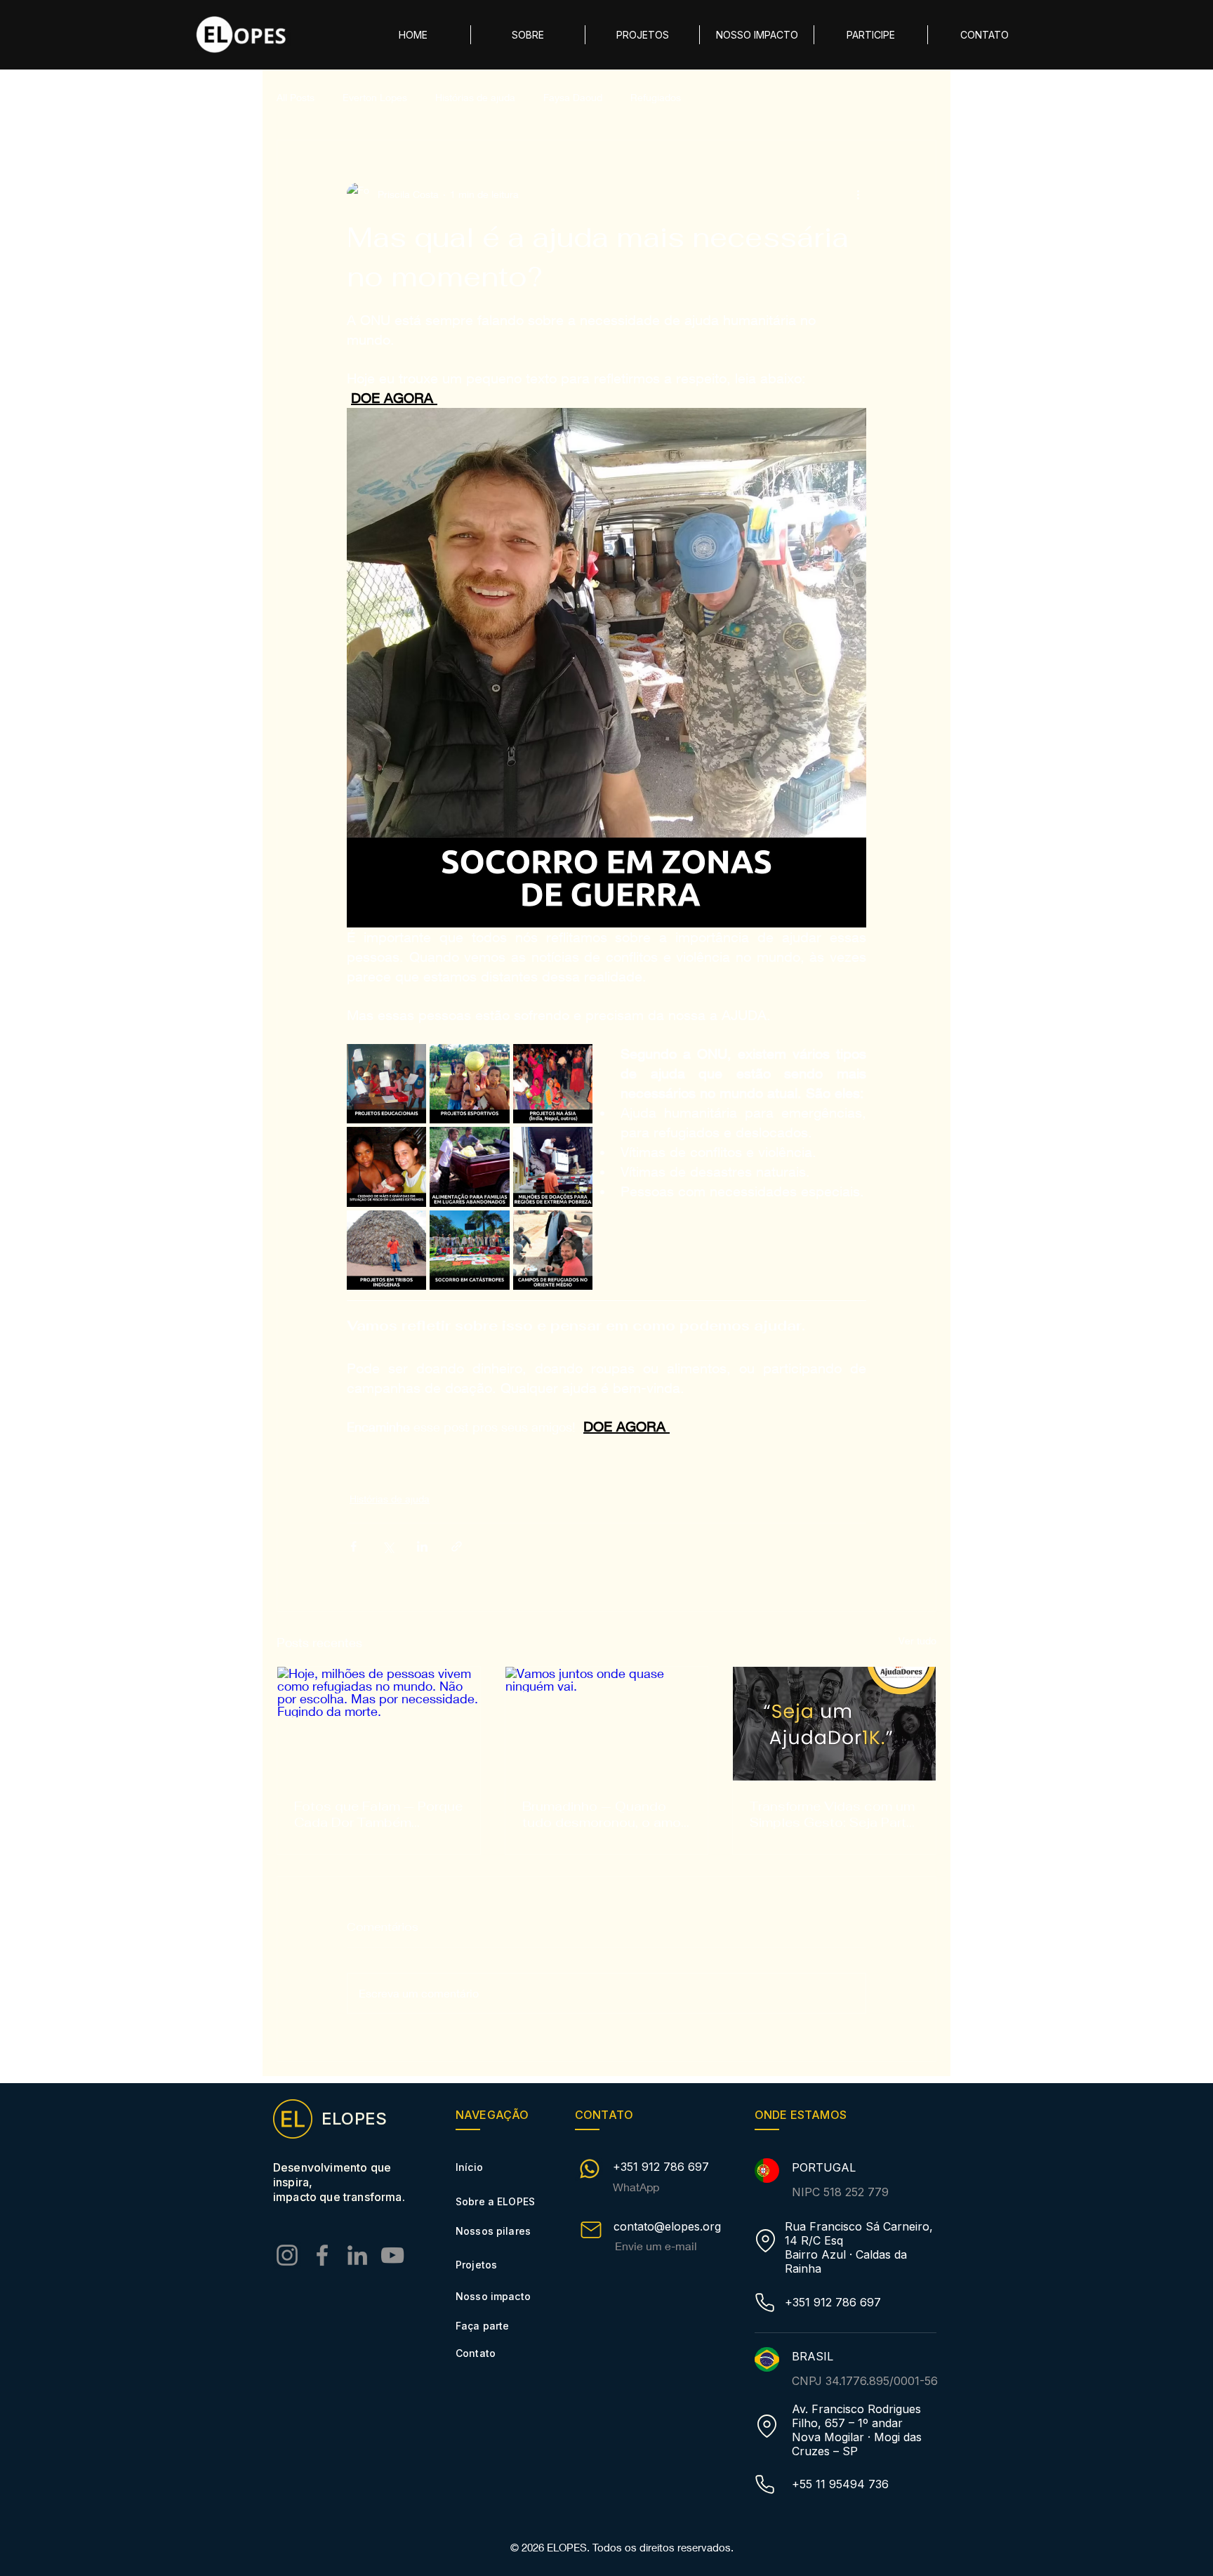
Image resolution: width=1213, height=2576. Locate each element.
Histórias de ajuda (475, 97)
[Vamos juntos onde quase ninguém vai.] (607, 1724)
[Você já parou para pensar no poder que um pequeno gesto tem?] (834, 1724)
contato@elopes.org (667, 2226)
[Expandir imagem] (386, 1084)
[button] (871, 35)
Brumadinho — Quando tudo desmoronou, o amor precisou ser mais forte (604, 1814)
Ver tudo (917, 1640)
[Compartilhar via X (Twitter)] (388, 1546)
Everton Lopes (375, 97)
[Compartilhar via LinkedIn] (422, 1546)
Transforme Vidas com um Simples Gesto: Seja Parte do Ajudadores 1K (832, 1814)
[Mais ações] (858, 194)
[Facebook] (322, 2255)
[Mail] (591, 2230)
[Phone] (764, 2303)
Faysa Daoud (573, 97)
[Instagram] (287, 2255)
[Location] (765, 2241)
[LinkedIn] (357, 2255)
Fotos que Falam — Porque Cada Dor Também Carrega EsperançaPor (378, 1814)
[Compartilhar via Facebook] (353, 1546)
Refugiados (656, 97)
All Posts (296, 97)
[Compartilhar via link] (457, 1546)
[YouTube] (392, 2255)
